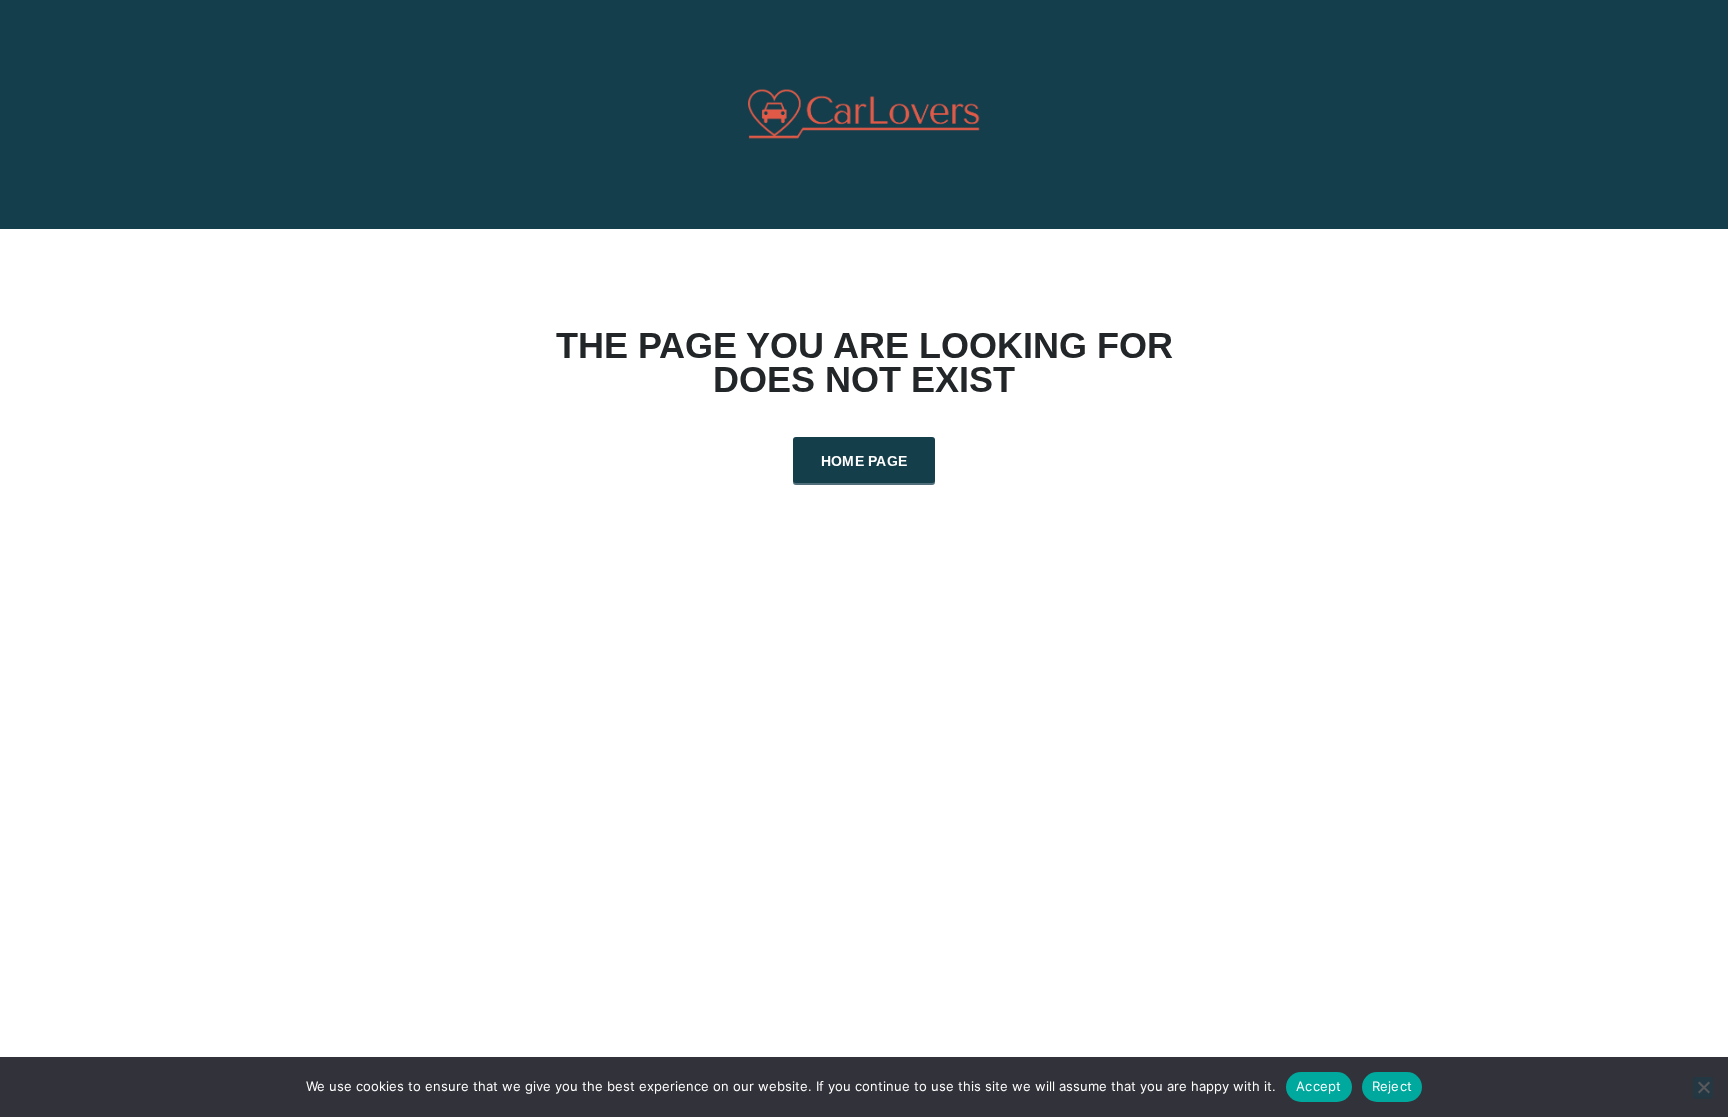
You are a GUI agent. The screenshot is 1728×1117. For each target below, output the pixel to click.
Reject (1392, 1086)
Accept (1319, 1086)
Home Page (864, 461)
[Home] (864, 112)
